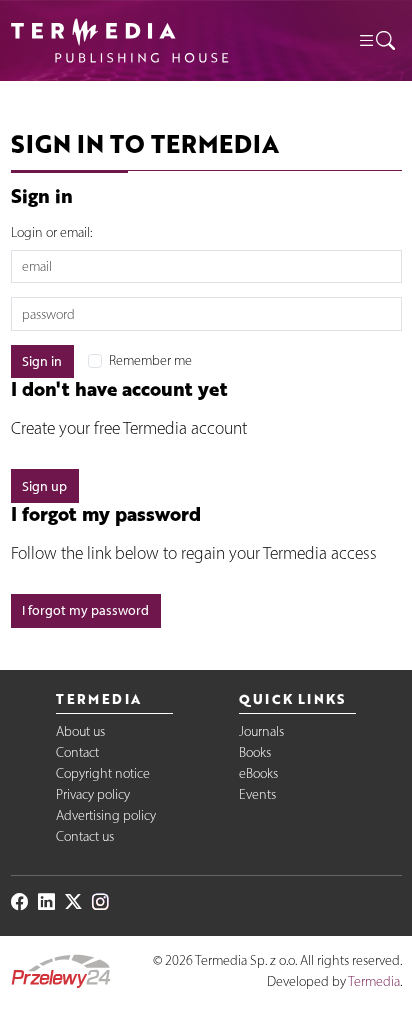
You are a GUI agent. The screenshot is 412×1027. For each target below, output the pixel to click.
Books (255, 752)
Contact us (85, 836)
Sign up (44, 486)
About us (80, 731)
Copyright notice (103, 773)
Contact (77, 752)
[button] (376, 40)
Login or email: (51, 232)
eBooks (258, 773)
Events (257, 794)
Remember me (150, 360)
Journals (261, 731)
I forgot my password (85, 610)
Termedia (374, 981)
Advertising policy (106, 815)
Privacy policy (93, 794)
